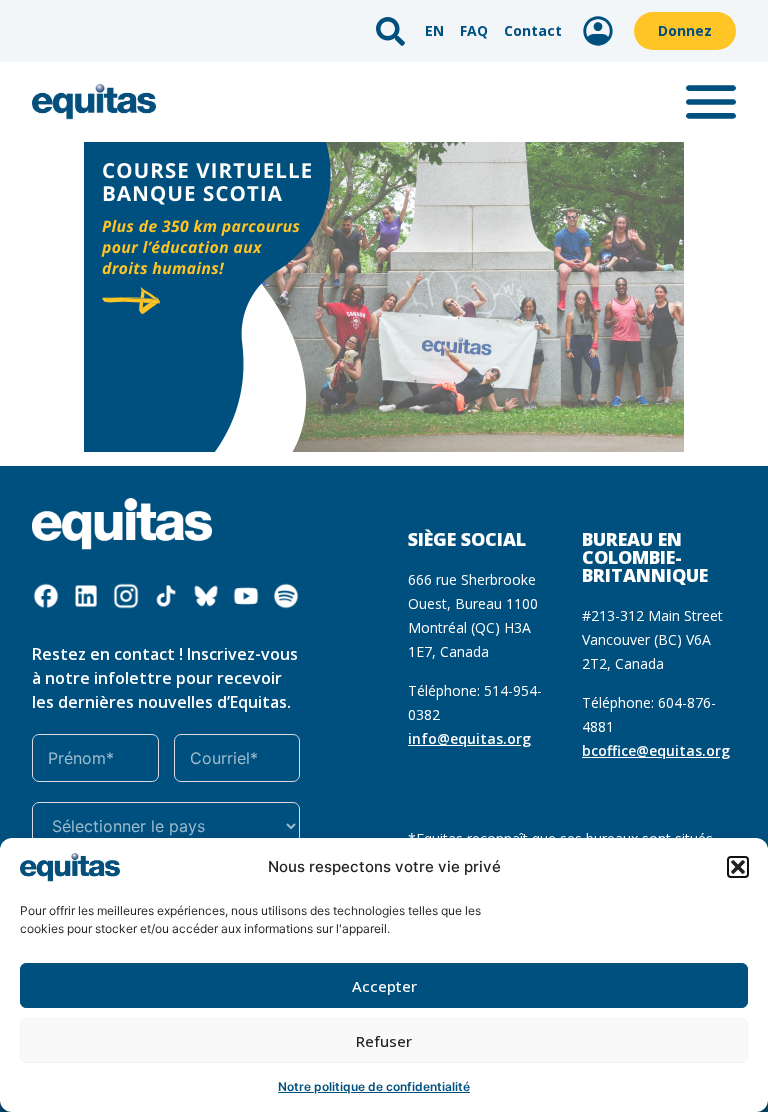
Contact (533, 30)
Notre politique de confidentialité (374, 1086)
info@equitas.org (469, 738)
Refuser (384, 1041)
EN (434, 30)
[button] (738, 867)
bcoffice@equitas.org (656, 750)
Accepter (384, 986)
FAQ (474, 30)
